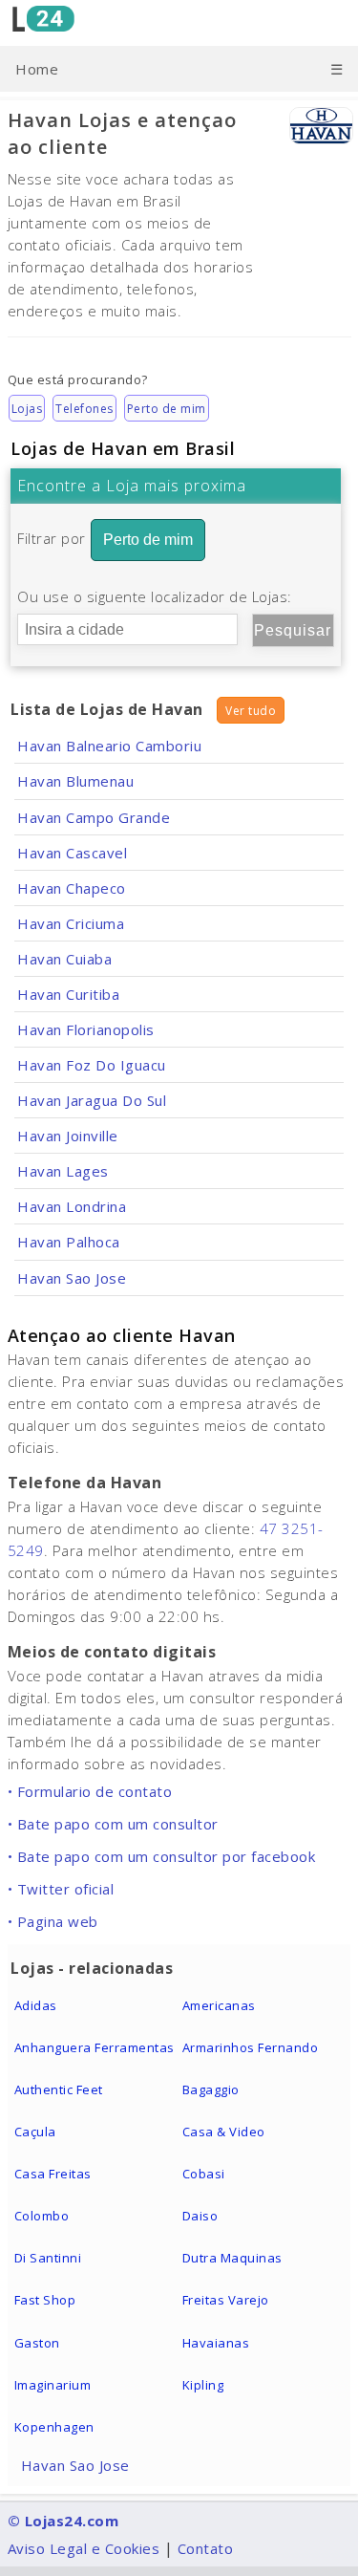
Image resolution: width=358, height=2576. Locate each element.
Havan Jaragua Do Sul (92, 1100)
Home (37, 69)
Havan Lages (63, 1171)
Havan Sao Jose (72, 1278)
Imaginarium (53, 2385)
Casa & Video (224, 2132)
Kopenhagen (54, 2427)
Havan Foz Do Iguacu (92, 1065)
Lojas (27, 409)
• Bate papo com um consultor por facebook (162, 1856)
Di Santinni (48, 2258)
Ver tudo (251, 711)
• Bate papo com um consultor (113, 1824)
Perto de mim (167, 409)
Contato (206, 2548)
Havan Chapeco (72, 888)
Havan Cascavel (72, 853)
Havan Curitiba (68, 994)
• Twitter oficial (61, 1889)
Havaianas (216, 2343)
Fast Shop (45, 2300)
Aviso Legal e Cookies (84, 2548)
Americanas (219, 2005)
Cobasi (204, 2174)
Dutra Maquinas (232, 2258)
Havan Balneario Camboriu (109, 746)
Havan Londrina (72, 1206)
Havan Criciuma (71, 923)
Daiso (200, 2216)
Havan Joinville (68, 1136)
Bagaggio (211, 2089)
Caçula (35, 2132)
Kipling (203, 2385)
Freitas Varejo (226, 2300)
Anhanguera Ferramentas (95, 2047)
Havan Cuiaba (64, 959)
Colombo (42, 2216)
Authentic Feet (59, 2089)
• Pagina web (53, 1921)
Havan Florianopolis (86, 1029)
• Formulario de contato (90, 1791)
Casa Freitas (53, 2174)
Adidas (36, 2005)
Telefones (84, 409)
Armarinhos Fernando (251, 2047)
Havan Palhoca (69, 1242)
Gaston (37, 2343)
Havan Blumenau (75, 781)
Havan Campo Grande (94, 817)
